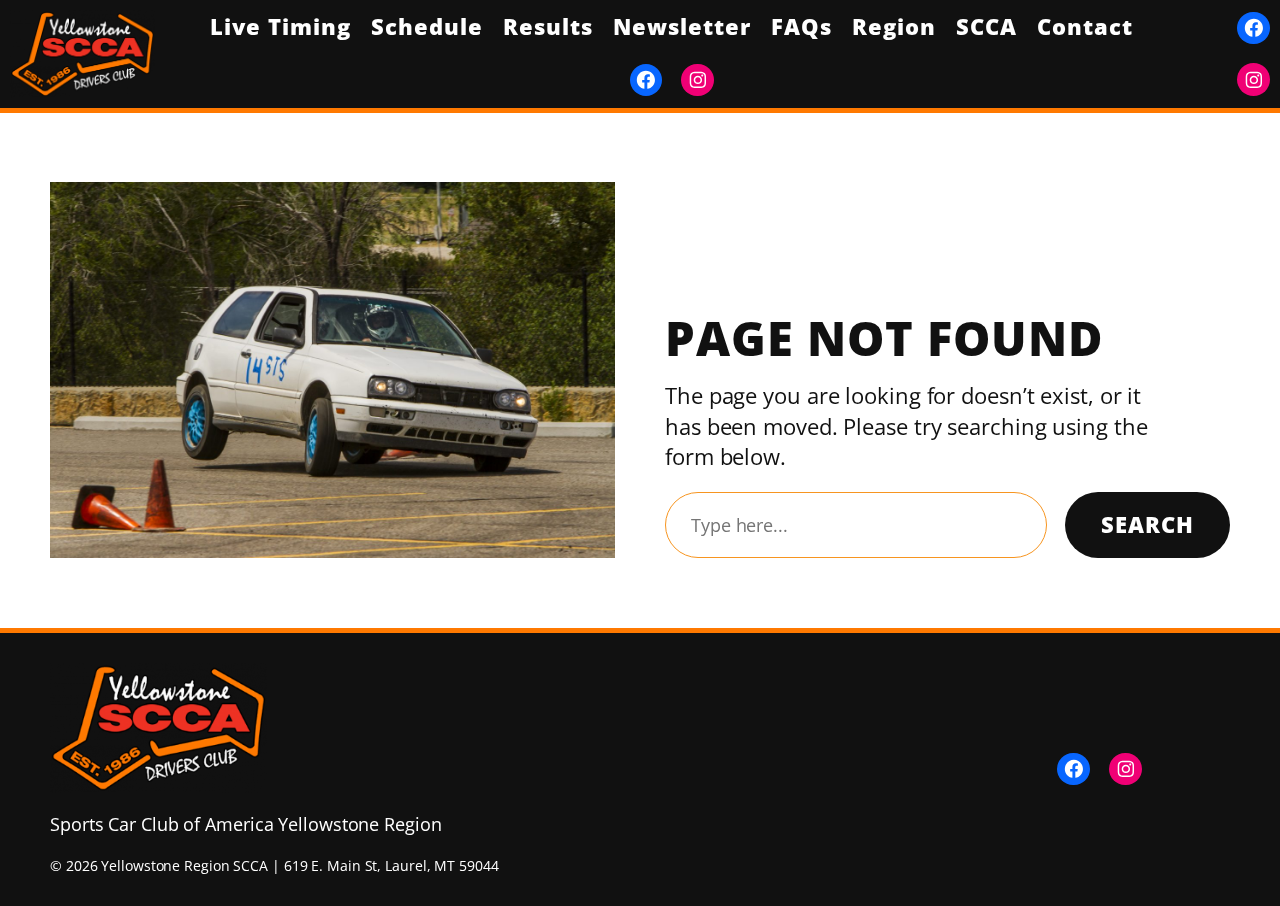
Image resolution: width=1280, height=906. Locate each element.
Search (1147, 524)
